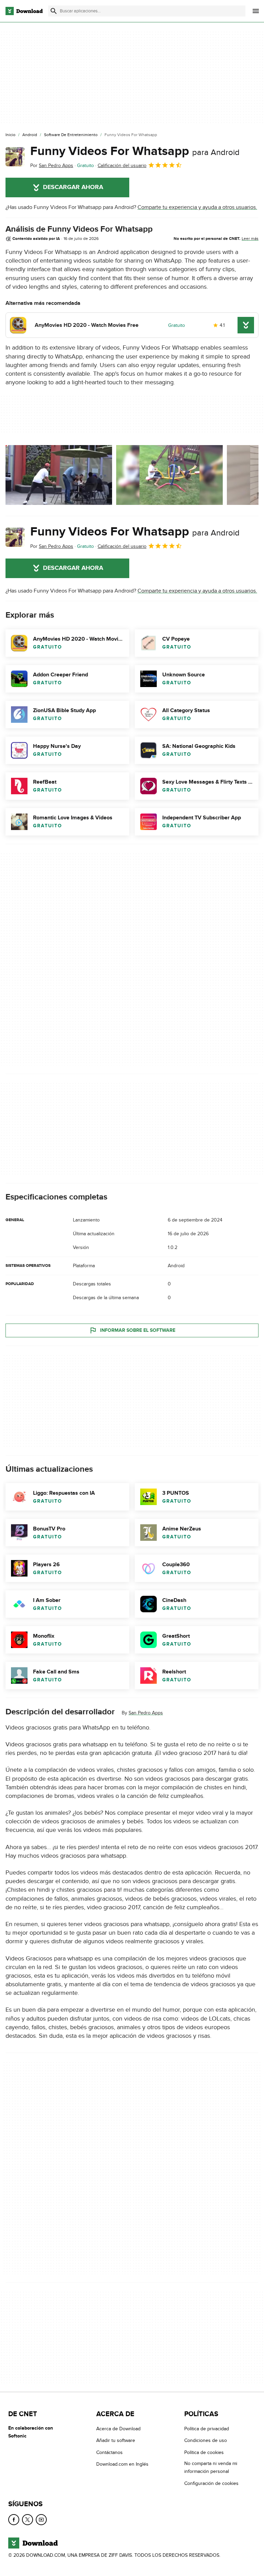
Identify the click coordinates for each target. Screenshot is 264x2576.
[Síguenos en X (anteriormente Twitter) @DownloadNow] (27, 2520)
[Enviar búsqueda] (54, 11)
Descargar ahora (73, 187)
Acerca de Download (118, 2429)
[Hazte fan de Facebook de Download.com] (14, 2520)
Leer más (250, 239)
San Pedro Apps (146, 1713)
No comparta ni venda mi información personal (211, 2467)
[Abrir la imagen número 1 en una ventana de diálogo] (169, 475)
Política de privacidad (207, 2429)
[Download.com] (24, 11)
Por (52, 165)
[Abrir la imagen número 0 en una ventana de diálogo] (59, 475)
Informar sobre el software (138, 1330)
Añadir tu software (116, 2440)
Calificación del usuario (122, 165)
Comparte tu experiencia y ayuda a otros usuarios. (197, 207)
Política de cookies (204, 2452)
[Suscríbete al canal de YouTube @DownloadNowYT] (41, 2520)
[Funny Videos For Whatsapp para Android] (15, 157)
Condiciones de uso (206, 2440)
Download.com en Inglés (122, 2464)
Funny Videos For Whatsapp (135, 151)
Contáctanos (109, 2452)
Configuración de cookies (211, 2483)
